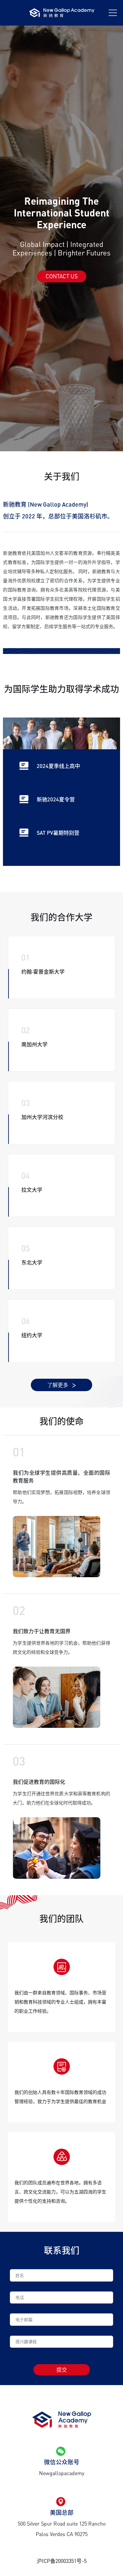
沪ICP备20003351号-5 (62, 2561)
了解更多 (58, 1385)
